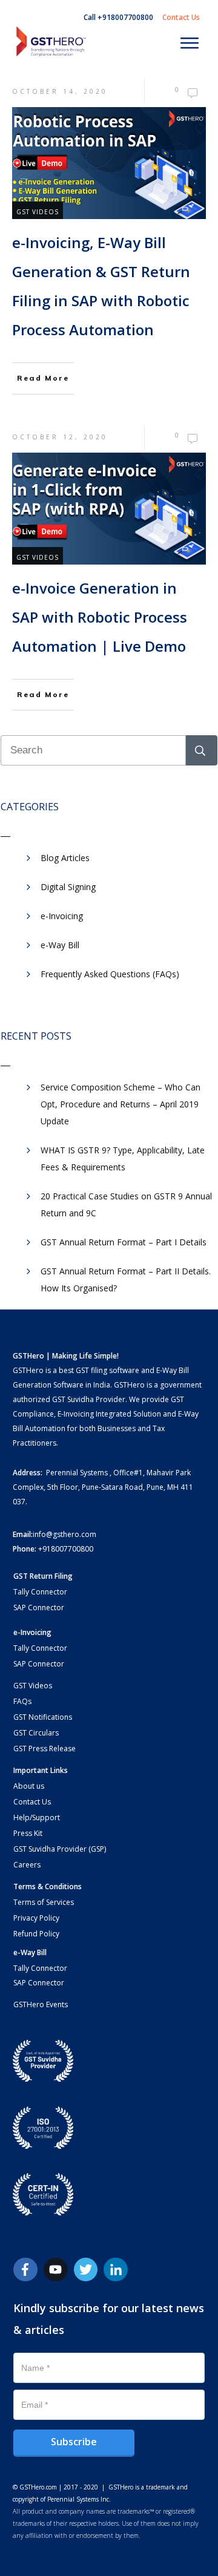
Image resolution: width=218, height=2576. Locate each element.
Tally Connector (40, 1592)
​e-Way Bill (60, 945)
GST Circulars (36, 1733)
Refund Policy (36, 1934)
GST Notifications (43, 1717)
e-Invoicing (62, 916)
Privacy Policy (36, 1918)
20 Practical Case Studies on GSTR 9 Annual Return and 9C (126, 1204)
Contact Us (32, 1802)
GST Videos (38, 212)
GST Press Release (45, 1748)
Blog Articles (65, 858)
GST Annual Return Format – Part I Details (124, 1242)
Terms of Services (44, 1902)
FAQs (22, 1701)
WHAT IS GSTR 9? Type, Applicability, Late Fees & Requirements (123, 1159)
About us (29, 1786)
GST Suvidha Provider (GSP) (60, 1849)
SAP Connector (39, 1608)
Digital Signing (68, 887)
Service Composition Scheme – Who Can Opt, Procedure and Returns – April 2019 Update (121, 1104)
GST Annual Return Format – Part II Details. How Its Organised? (126, 1280)
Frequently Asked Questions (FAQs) (110, 974)
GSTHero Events (41, 2004)
